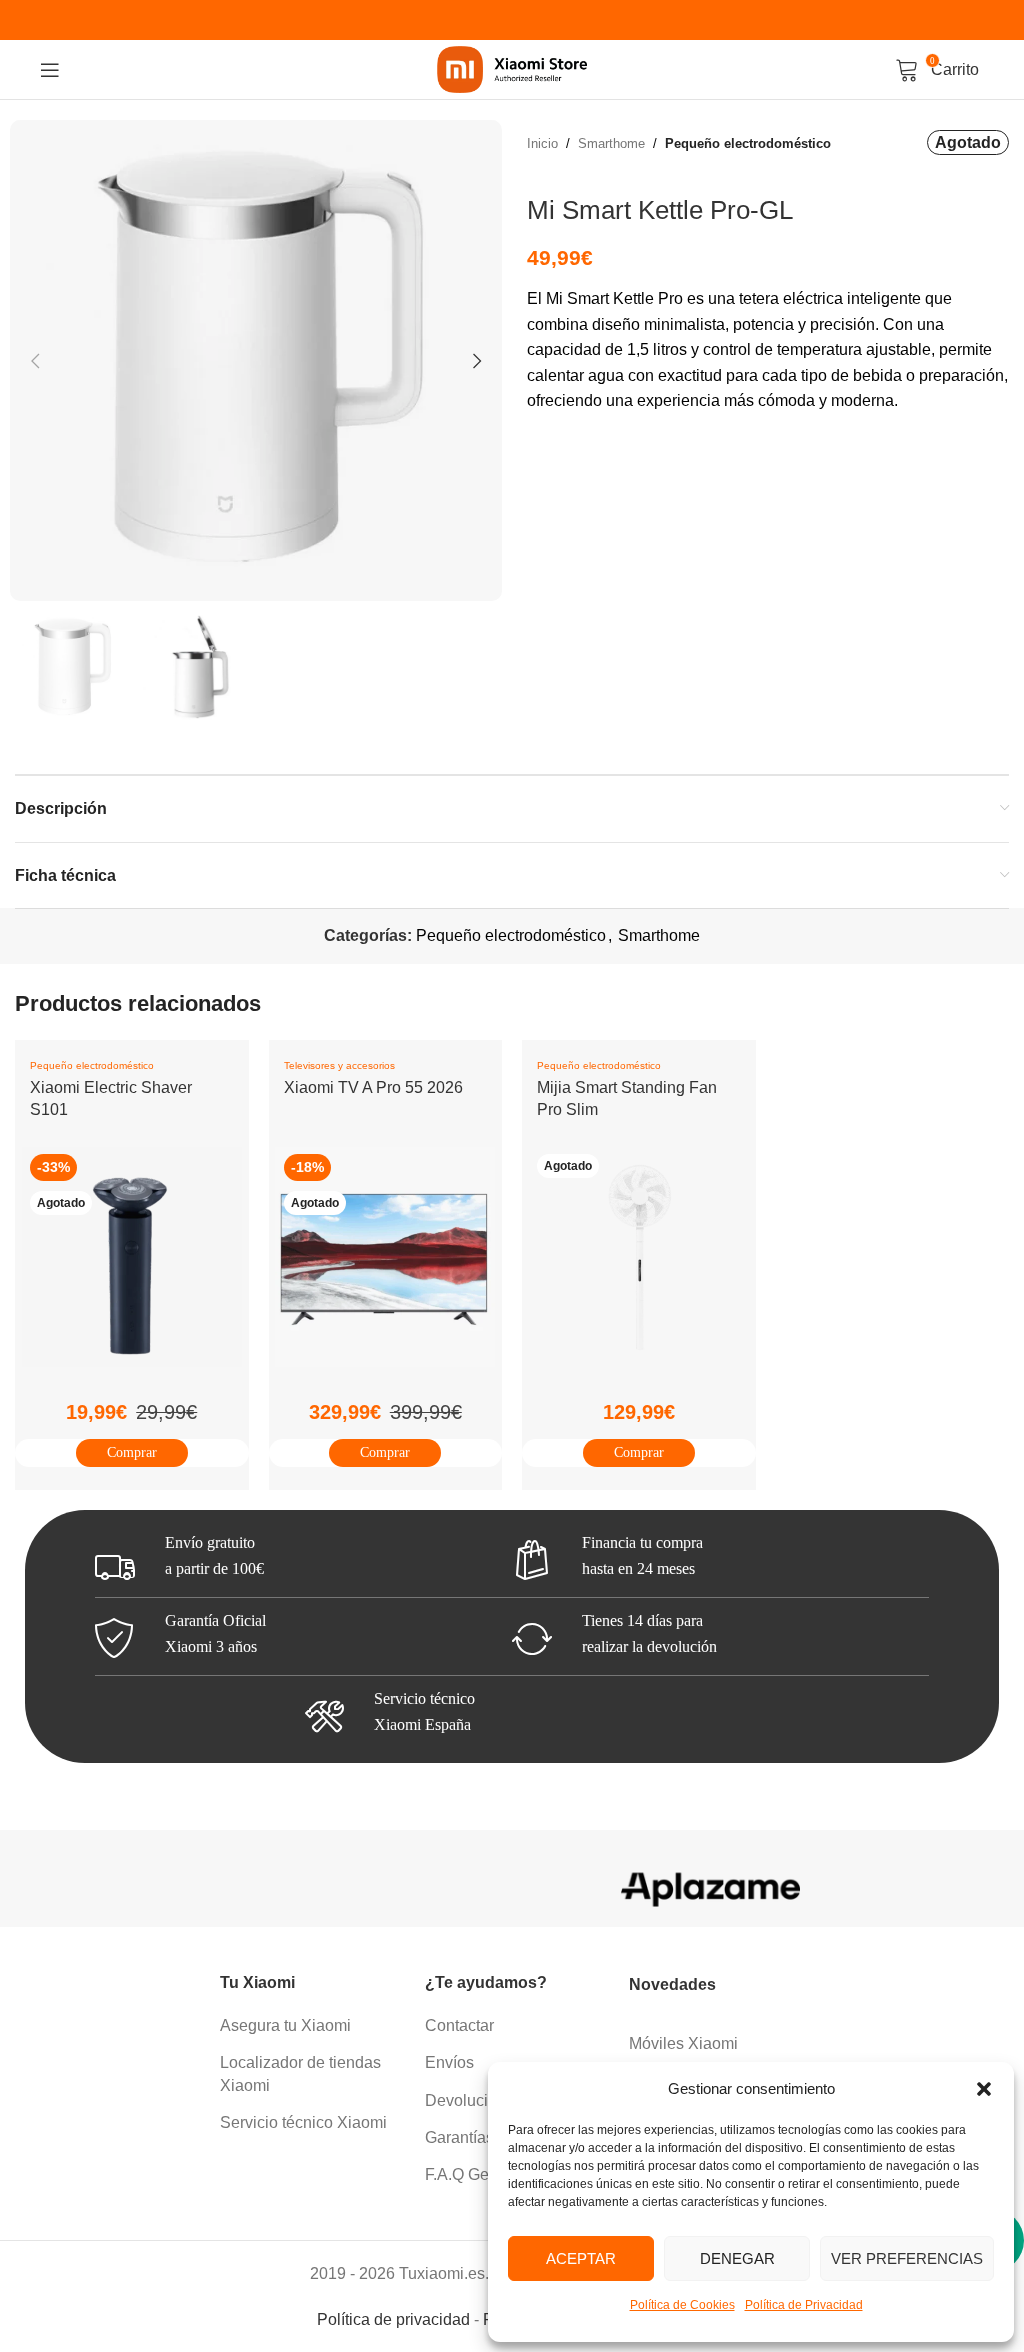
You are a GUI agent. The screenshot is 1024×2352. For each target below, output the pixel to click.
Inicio (542, 143)
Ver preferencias (907, 2258)
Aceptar (581, 2258)
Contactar (459, 2025)
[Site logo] (512, 68)
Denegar (737, 2258)
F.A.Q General (475, 2174)
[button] (984, 2089)
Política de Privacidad (804, 2305)
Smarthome (611, 143)
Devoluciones (474, 2100)
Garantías (459, 2137)
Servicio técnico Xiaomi (303, 2122)
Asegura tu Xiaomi (285, 2025)
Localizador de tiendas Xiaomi (300, 2073)
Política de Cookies (682, 2305)
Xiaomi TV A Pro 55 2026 (373, 1087)
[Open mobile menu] (50, 70)
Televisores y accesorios (339, 1065)
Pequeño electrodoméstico (748, 143)
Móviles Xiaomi (683, 2043)
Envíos (449, 2062)
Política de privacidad (393, 2319)
